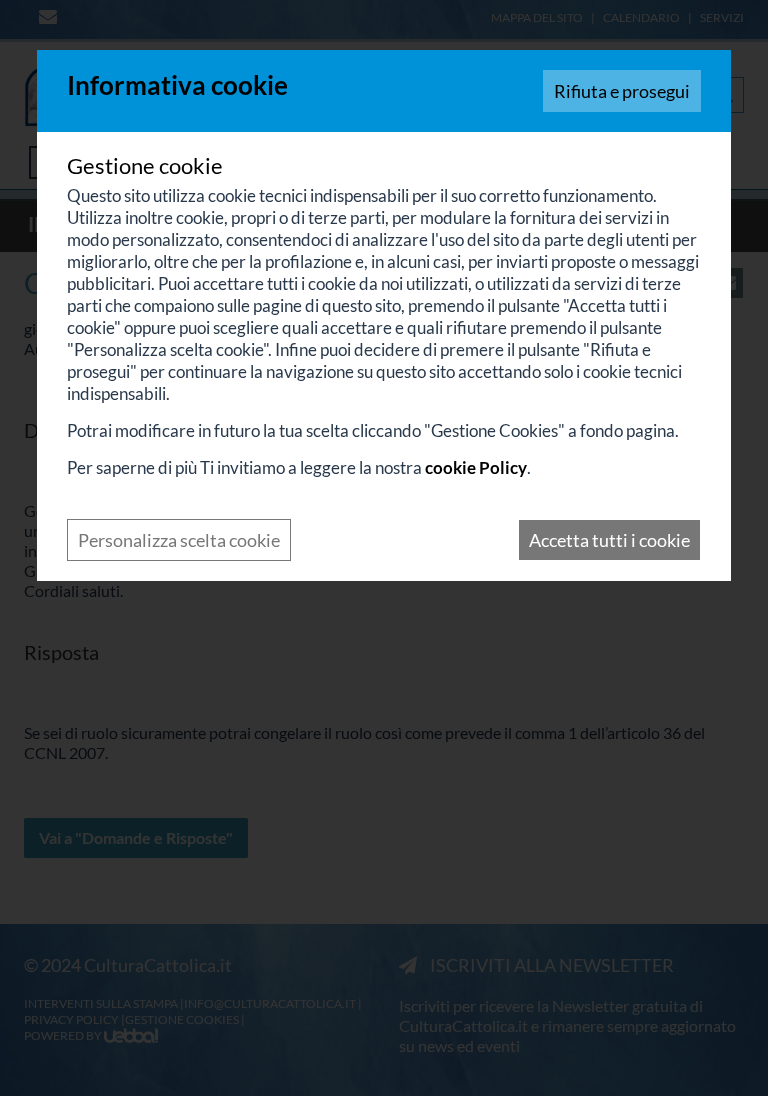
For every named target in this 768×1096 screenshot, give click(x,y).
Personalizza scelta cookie (179, 540)
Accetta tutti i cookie (609, 540)
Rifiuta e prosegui (622, 91)
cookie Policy (476, 467)
